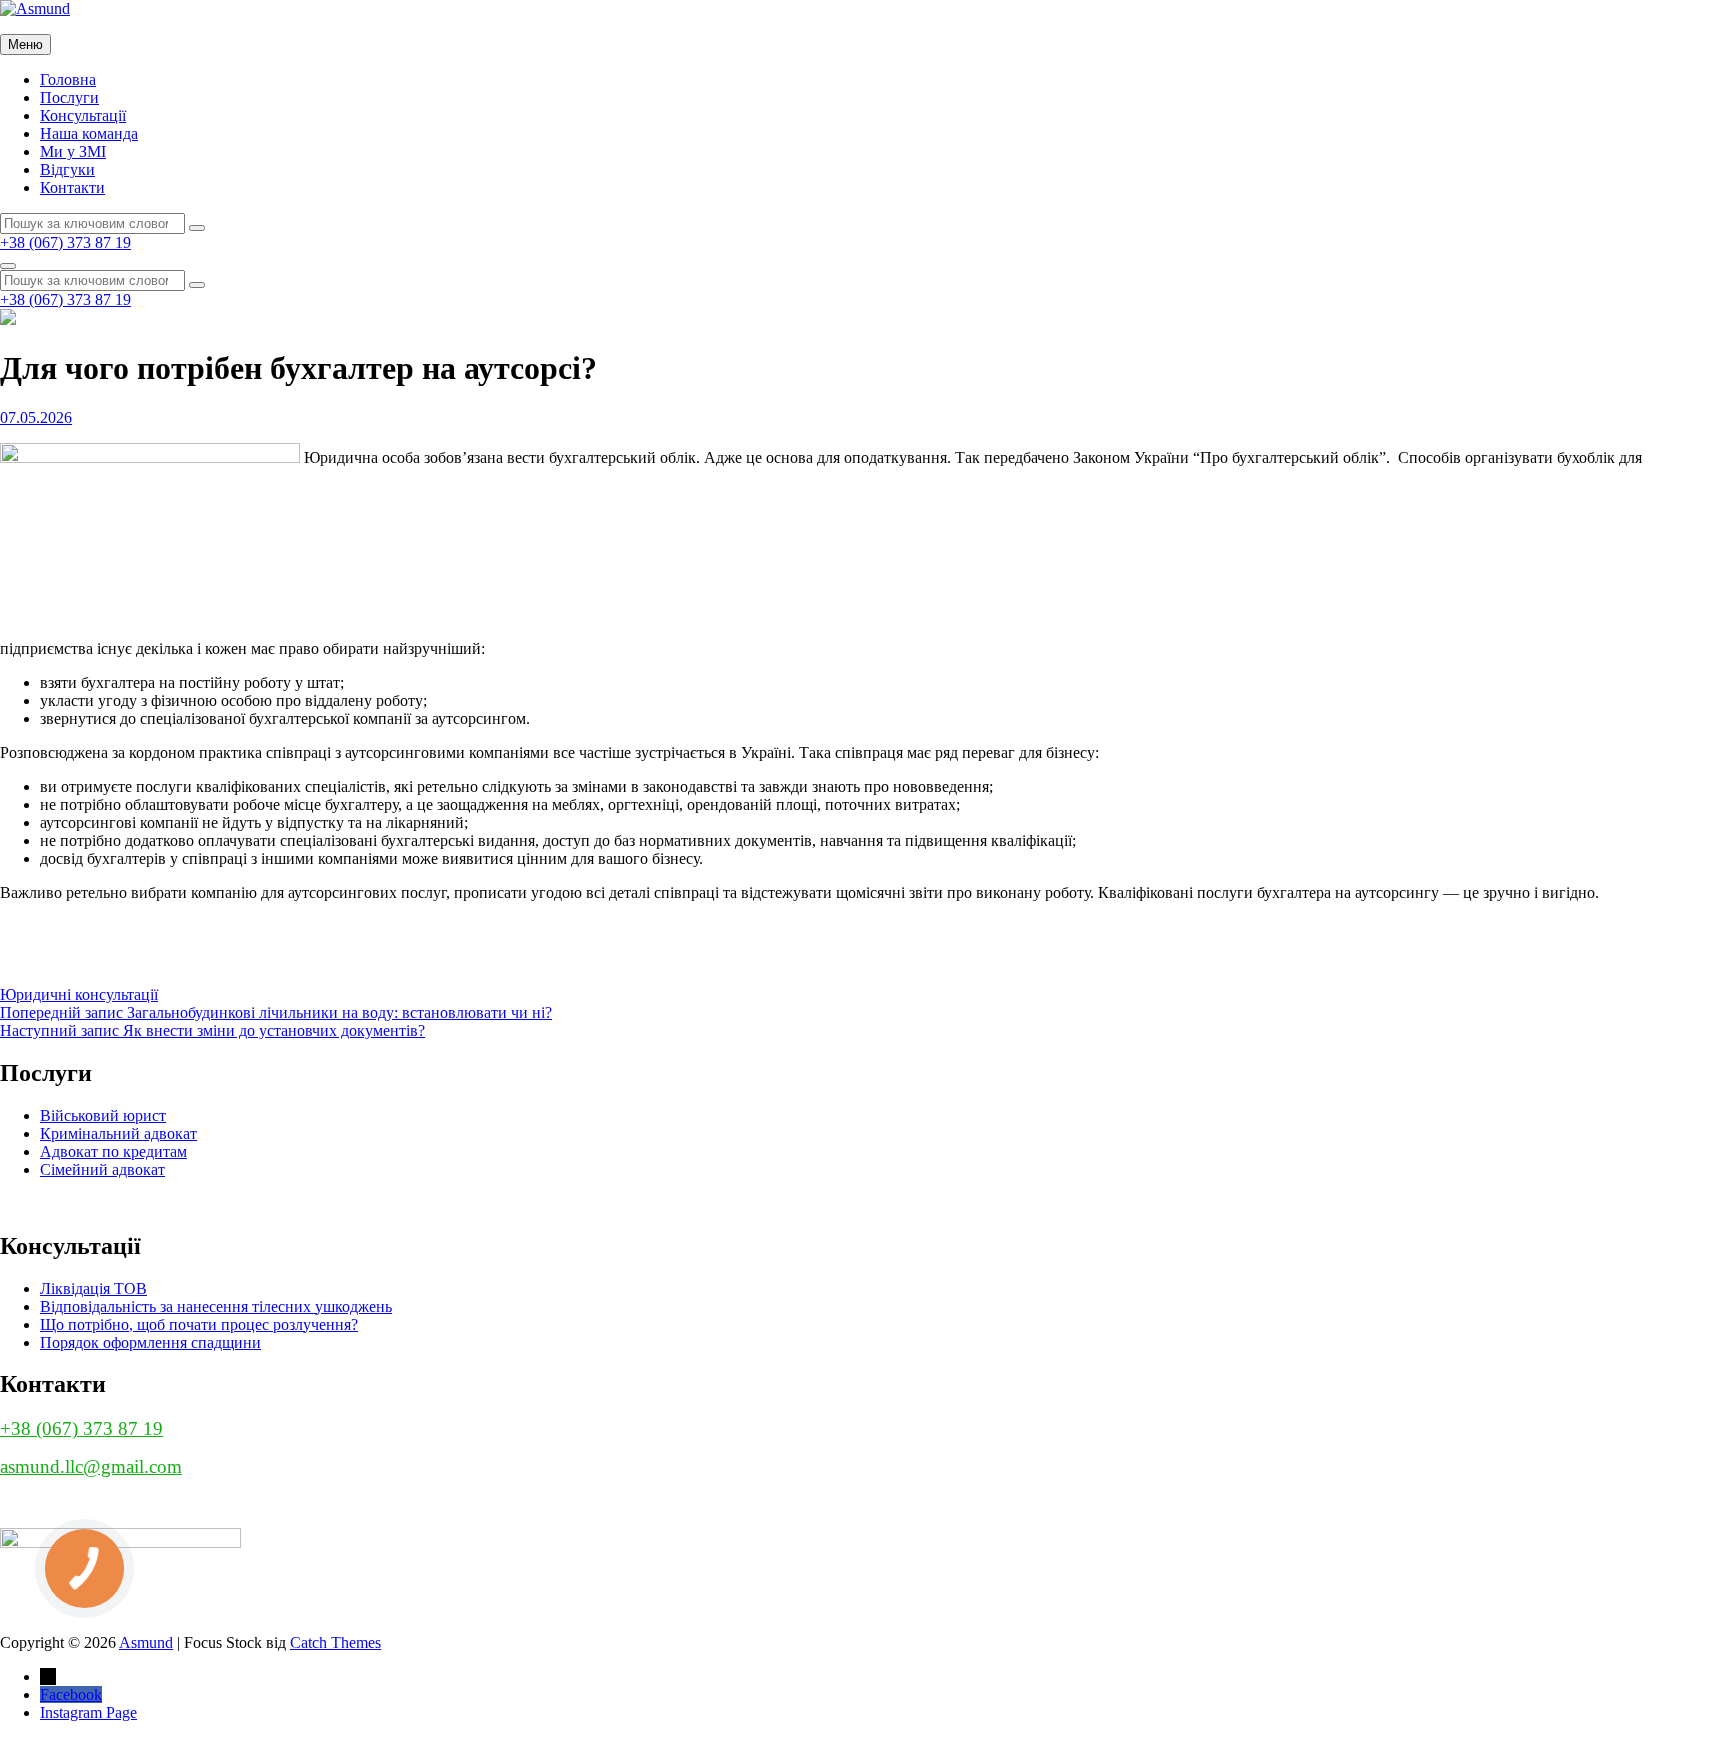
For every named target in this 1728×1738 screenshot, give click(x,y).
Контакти (72, 187)
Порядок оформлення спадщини (150, 1342)
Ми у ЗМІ (73, 151)
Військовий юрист (103, 1115)
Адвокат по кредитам (113, 1151)
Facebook (71, 1694)
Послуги (69, 97)
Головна (68, 79)
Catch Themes (335, 1642)
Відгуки (67, 169)
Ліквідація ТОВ (93, 1288)
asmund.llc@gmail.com (91, 1466)
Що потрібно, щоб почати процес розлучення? (199, 1324)
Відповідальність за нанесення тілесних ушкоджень (216, 1306)
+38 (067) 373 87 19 (65, 242)
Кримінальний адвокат (118, 1133)
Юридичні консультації (79, 994)
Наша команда (89, 133)
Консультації (83, 115)
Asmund (146, 1642)
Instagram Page (88, 1712)
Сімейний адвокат (102, 1169)
